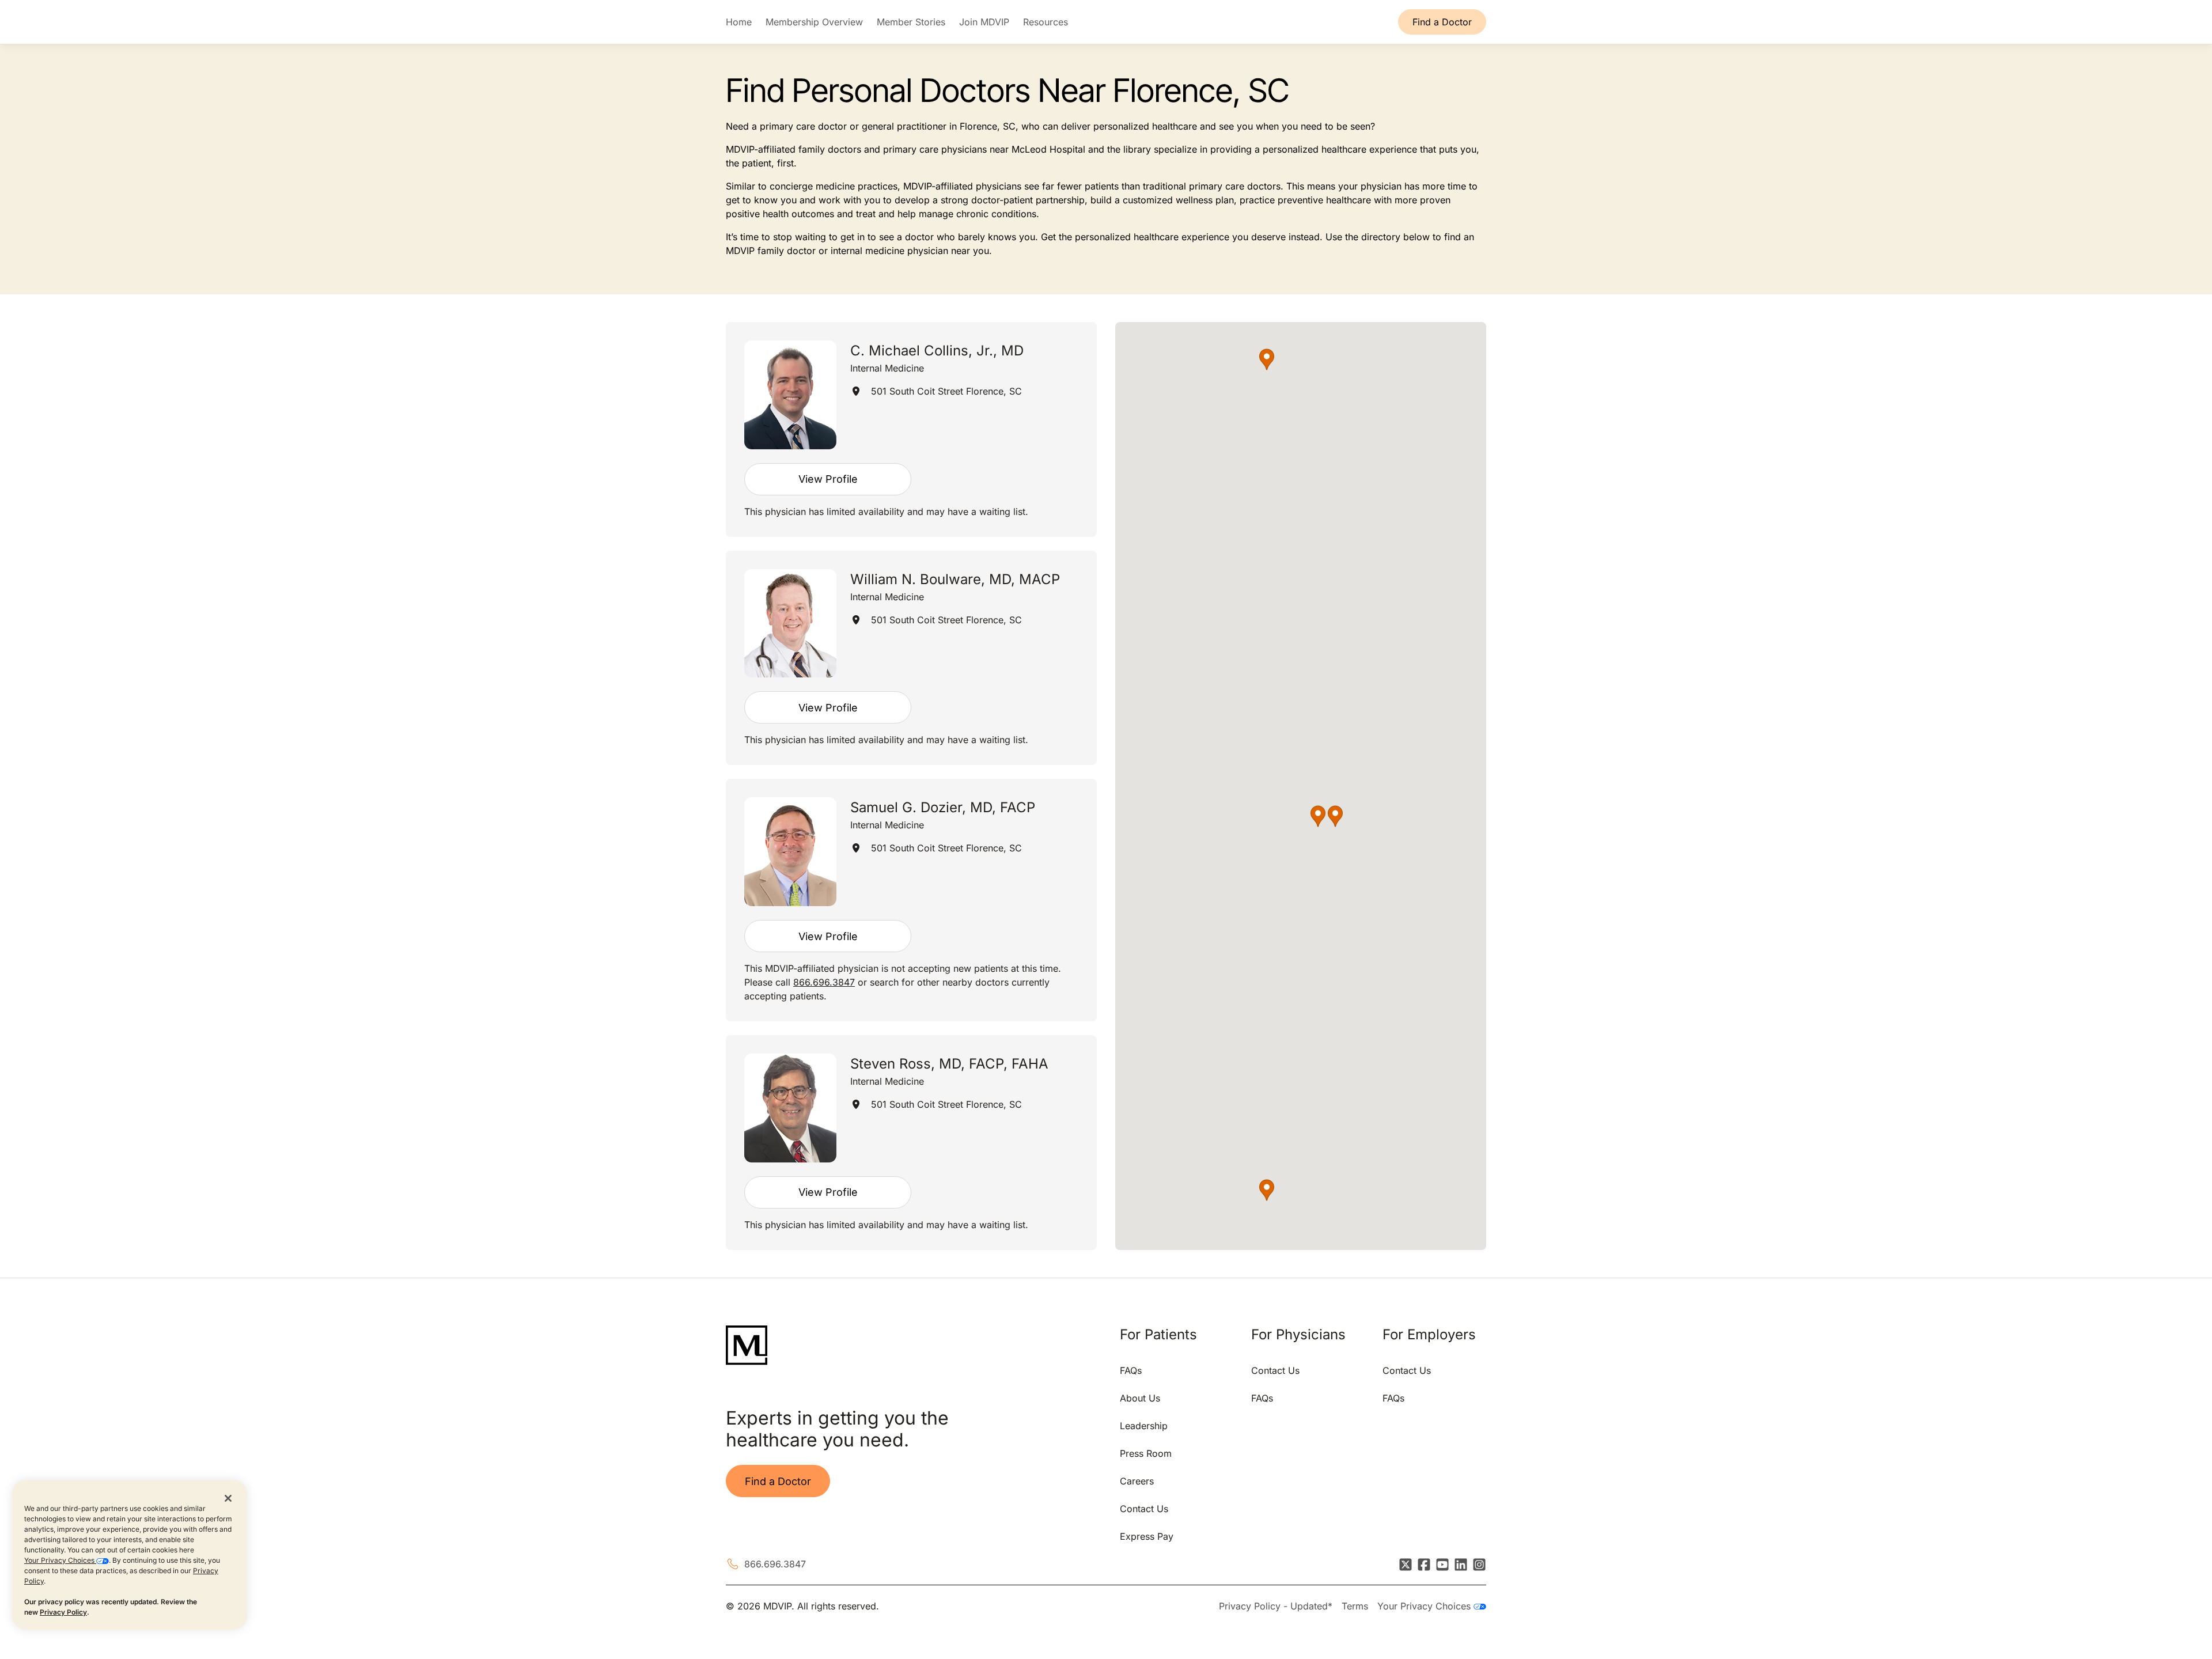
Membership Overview (814, 22)
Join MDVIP (984, 22)
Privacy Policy (63, 1612)
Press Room (1146, 1453)
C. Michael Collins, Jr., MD (937, 351)
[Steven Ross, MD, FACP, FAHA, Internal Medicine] (790, 1108)
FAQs (1131, 1370)
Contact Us (1144, 1509)
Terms (1355, 1606)
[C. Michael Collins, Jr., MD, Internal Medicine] (790, 395)
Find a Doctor (1442, 22)
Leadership (1144, 1426)
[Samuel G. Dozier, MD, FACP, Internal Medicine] (790, 852)
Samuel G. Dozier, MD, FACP (943, 807)
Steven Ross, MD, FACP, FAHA (949, 1064)
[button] (1335, 816)
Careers (1137, 1481)
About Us (1140, 1398)
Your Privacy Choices (60, 1560)
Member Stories (911, 22)
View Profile (828, 479)
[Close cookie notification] (228, 1498)
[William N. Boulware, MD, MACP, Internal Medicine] (790, 624)
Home (739, 22)
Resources (1046, 22)
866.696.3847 (824, 982)
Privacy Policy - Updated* (1276, 1606)
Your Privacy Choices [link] (1425, 1606)
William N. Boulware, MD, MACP (955, 579)
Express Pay (1147, 1536)
